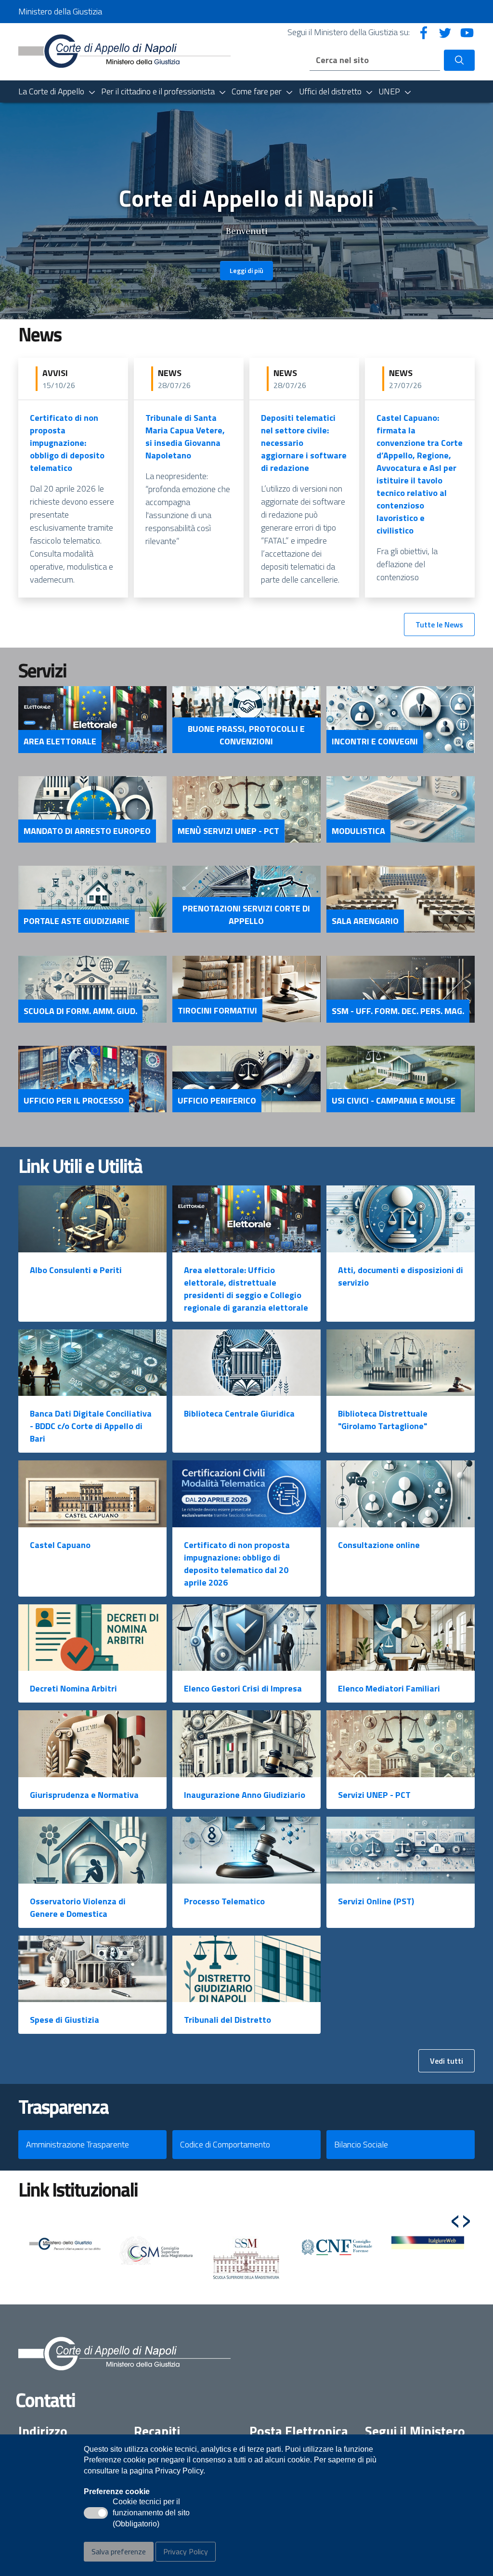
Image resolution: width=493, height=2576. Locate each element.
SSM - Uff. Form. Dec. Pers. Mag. (398, 1011)
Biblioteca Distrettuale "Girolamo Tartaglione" (383, 1420)
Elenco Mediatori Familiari (389, 1688)
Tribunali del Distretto (227, 2020)
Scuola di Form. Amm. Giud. (80, 1011)
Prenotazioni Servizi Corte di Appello (246, 915)
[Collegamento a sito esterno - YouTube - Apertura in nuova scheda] (467, 32)
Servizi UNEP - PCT (374, 1795)
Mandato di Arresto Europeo (87, 831)
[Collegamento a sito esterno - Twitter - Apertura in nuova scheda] (445, 32)
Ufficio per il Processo (74, 1101)
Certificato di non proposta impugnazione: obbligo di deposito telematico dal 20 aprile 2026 (237, 1564)
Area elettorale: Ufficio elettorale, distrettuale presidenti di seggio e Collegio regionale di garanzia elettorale (246, 1289)
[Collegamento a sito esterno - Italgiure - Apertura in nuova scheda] (428, 2243)
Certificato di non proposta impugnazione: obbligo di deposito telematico (67, 443)
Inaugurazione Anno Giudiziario (245, 1795)
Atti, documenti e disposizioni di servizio (401, 1276)
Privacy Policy (186, 2551)
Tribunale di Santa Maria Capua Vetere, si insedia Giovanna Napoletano (185, 436)
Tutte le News (439, 624)
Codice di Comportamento (225, 2144)
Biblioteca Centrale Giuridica (239, 1413)
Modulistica (358, 831)
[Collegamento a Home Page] (124, 51)
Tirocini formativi (217, 1011)
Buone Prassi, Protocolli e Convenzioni (246, 735)
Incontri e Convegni (375, 742)
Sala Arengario (365, 921)
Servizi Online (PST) (376, 1901)
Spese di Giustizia (65, 2020)
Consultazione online (379, 1545)
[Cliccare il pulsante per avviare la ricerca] (459, 60)
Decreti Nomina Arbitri (73, 1688)
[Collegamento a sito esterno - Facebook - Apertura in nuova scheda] (424, 32)
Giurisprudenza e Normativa (84, 1795)
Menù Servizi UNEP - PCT (228, 831)
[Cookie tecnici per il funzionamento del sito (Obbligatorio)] (96, 2513)
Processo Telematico (224, 1901)
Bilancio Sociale (361, 2144)
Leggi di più (246, 270)
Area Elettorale (60, 742)
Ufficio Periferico (217, 1101)
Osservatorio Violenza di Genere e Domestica (78, 1907)
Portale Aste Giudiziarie (77, 921)
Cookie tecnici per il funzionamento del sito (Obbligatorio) (151, 2513)
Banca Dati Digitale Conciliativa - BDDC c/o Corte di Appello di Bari (91, 1426)
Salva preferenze (119, 2551)
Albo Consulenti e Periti (76, 1270)
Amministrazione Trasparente (78, 2144)
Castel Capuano (60, 1545)
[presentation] (455, 2217)
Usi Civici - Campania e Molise (394, 1101)
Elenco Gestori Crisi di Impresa (243, 1688)
